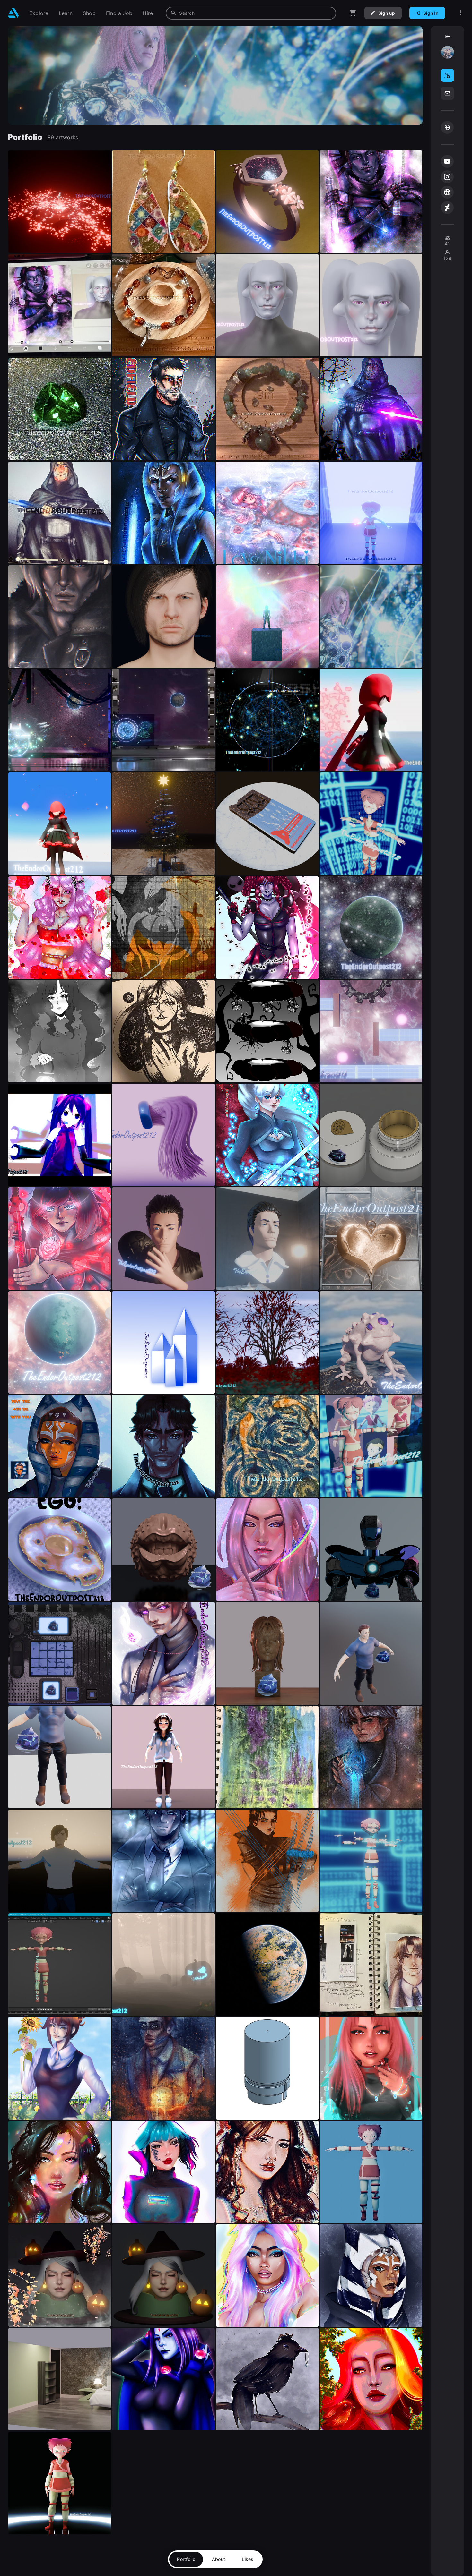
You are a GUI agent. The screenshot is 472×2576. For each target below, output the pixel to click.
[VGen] (447, 127)
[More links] (460, 13)
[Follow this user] (447, 75)
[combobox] (251, 13)
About (219, 2559)
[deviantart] (447, 208)
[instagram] (447, 177)
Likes (248, 2559)
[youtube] (447, 161)
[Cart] (353, 13)
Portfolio (186, 2559)
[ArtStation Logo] (13, 13)
